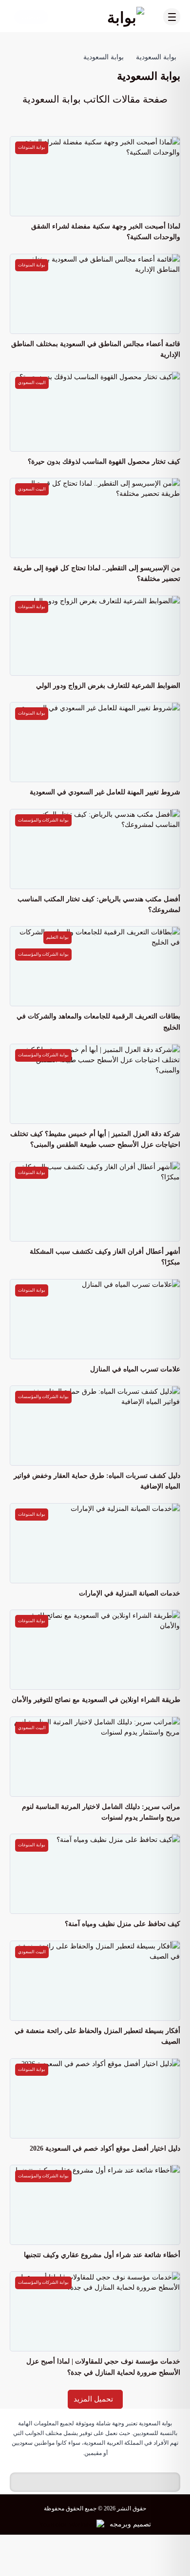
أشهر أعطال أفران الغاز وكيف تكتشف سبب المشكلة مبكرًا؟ (105, 1257)
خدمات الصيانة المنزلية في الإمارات (130, 1593)
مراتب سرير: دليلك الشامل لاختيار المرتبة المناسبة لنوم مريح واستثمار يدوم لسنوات (101, 1812)
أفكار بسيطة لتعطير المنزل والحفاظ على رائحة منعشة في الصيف (97, 2036)
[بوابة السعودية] (104, 17)
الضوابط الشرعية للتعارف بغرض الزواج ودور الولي (108, 686)
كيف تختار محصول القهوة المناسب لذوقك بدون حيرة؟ (104, 462)
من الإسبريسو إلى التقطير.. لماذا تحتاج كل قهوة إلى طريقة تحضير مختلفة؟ (97, 573)
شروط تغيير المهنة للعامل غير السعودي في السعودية (105, 792)
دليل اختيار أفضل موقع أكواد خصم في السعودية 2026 (105, 2148)
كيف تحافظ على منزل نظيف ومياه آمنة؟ (123, 1924)
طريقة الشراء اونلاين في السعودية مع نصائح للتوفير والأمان (96, 1700)
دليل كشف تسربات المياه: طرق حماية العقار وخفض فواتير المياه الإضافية (97, 1481)
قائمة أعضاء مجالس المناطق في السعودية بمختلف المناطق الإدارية (96, 349)
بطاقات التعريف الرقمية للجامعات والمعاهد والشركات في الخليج (98, 1022)
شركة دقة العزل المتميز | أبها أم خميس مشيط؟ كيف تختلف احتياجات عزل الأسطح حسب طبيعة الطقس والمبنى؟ (95, 1139)
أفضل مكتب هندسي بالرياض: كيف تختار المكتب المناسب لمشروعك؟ (99, 904)
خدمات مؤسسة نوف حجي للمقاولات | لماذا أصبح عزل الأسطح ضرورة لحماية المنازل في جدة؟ (103, 2367)
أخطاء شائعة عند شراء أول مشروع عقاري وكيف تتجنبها (102, 2255)
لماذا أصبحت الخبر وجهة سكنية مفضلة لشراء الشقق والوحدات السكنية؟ (106, 232)
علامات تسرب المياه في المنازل (135, 1369)
